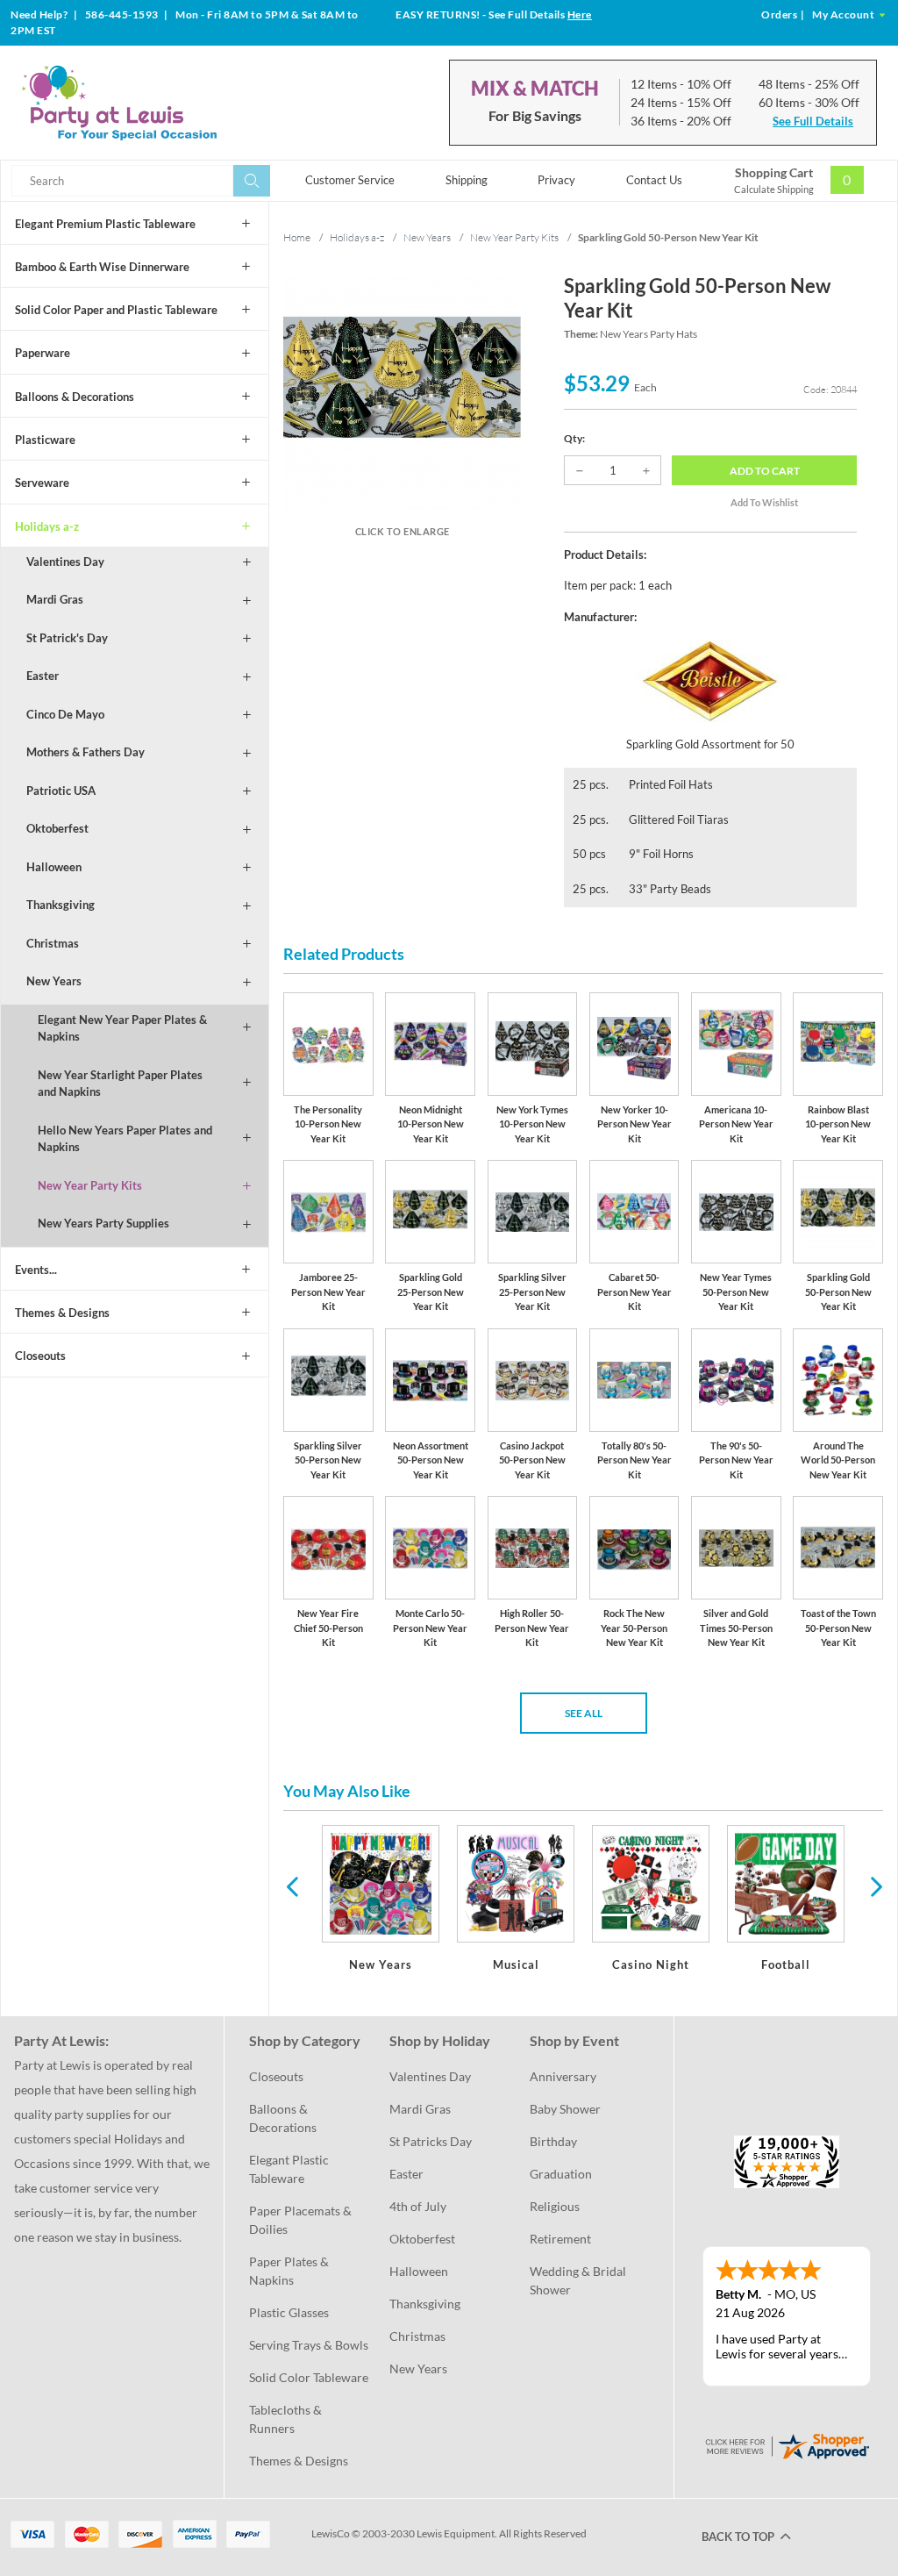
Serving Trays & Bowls (309, 2345)
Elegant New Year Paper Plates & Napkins (122, 1028)
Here (580, 14)
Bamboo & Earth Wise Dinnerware (102, 267)
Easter (43, 676)
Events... (36, 1270)
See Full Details (813, 121)
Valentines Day (65, 562)
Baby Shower (565, 2109)
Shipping (467, 180)
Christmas (53, 943)
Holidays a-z (47, 526)
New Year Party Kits (90, 1185)
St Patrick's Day (67, 638)
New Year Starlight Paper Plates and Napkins (120, 1084)
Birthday (553, 2141)
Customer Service (350, 180)
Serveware (42, 483)
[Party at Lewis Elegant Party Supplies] (157, 103)
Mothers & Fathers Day (86, 752)
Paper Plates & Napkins (290, 2271)
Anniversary (563, 2076)
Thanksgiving (61, 905)
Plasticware (45, 440)
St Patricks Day (431, 2141)
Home (297, 237)
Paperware (43, 353)
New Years (54, 981)
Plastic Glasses (289, 2312)
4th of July (418, 2206)
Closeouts (40, 1356)
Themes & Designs (62, 1313)
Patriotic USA (61, 791)
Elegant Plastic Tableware (290, 2169)
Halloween (54, 867)
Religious (555, 2206)
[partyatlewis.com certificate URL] (787, 2445)
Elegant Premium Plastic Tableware (105, 224)
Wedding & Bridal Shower (579, 2280)
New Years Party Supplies (103, 1223)
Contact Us (654, 180)
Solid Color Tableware (309, 2377)
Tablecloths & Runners (287, 2419)
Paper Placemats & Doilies (302, 2220)
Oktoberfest (57, 828)
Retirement (560, 2239)
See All (584, 1713)
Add (765, 471)
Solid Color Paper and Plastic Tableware (116, 310)
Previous (292, 1885)
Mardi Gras (55, 599)
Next (874, 1885)
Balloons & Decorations (75, 397)
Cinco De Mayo (65, 714)
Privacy (556, 180)
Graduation (561, 2174)
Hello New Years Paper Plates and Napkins (125, 1139)
